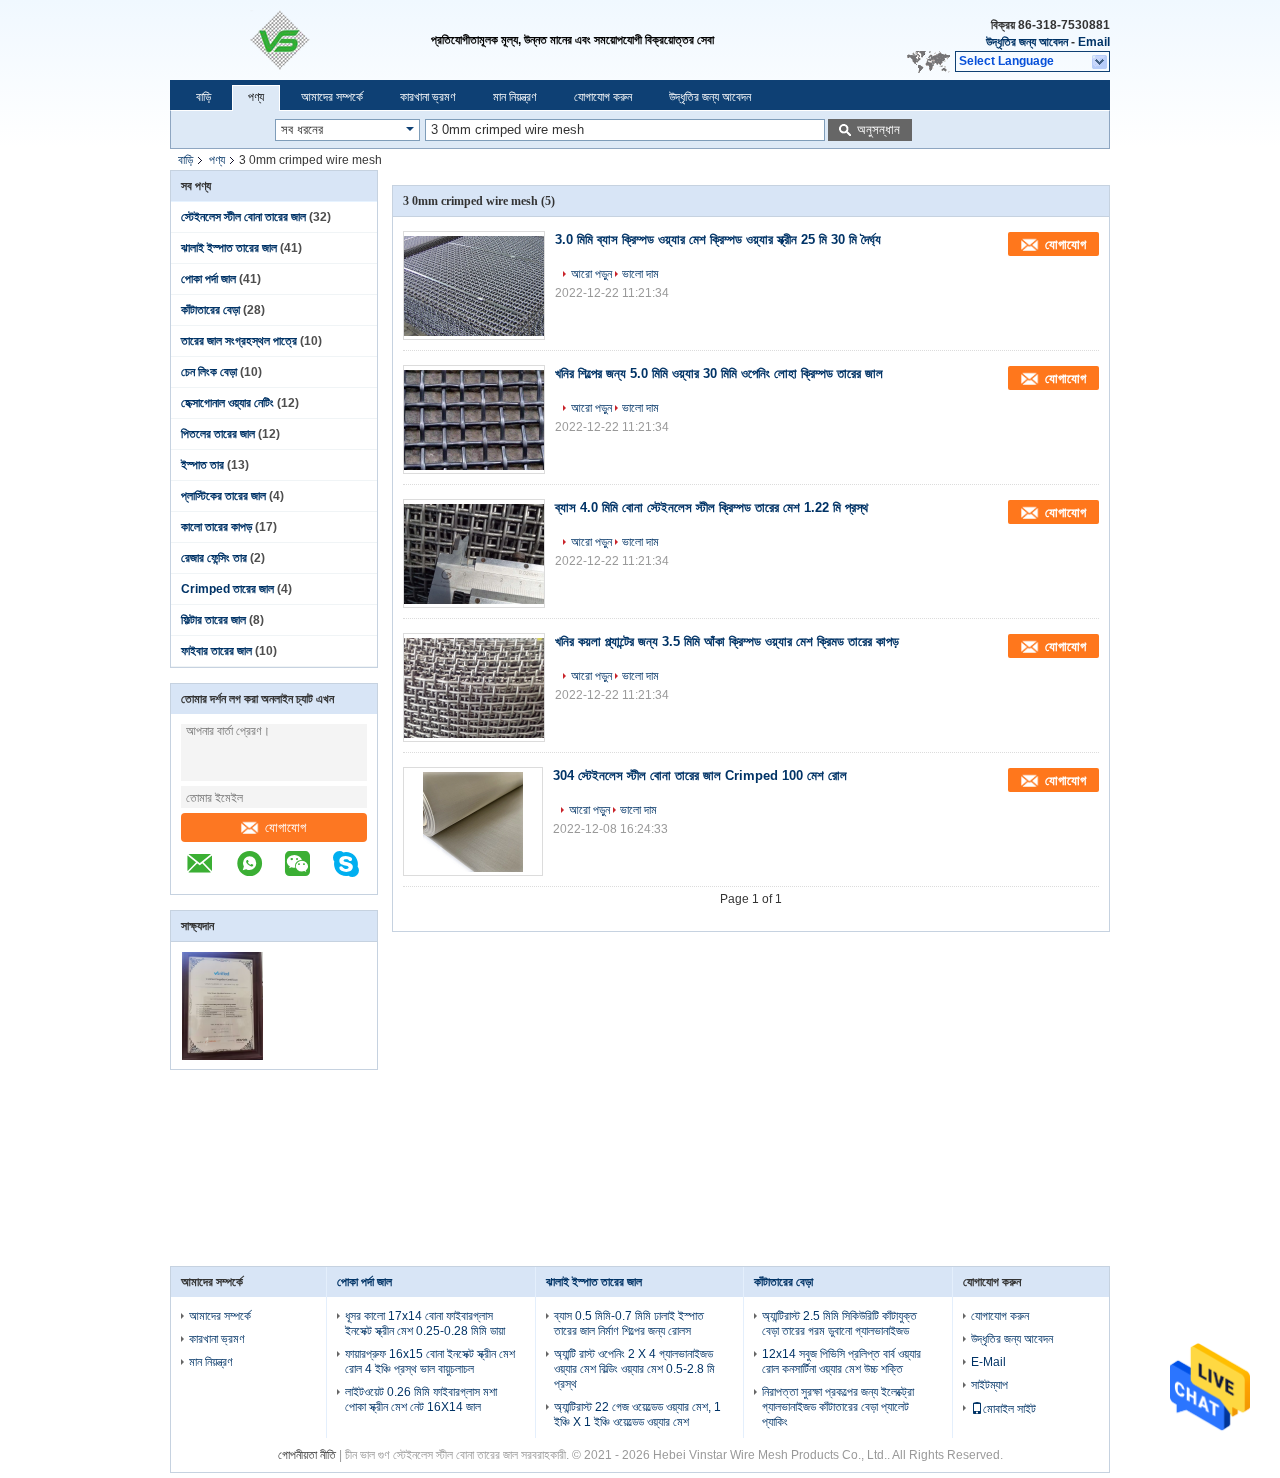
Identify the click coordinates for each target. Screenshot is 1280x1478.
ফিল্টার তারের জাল (213, 620)
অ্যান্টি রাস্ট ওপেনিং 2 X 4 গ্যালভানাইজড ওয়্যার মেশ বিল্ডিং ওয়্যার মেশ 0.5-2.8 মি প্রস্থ (634, 1369)
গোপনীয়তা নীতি (307, 1455)
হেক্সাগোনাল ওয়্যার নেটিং (227, 403)
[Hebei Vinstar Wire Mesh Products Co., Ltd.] (300, 40)
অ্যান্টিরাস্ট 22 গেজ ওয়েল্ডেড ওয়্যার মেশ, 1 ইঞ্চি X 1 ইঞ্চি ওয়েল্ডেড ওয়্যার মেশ (637, 1414)
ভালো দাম (640, 274)
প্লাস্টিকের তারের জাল (223, 496)
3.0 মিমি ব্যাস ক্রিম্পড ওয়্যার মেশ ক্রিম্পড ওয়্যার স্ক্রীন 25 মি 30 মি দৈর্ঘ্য (718, 239)
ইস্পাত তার (202, 465)
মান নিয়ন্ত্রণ (515, 97)
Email (1094, 42)
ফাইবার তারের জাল (216, 651)
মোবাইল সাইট (1009, 1409)
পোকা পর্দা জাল (208, 279)
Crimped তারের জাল (227, 589)
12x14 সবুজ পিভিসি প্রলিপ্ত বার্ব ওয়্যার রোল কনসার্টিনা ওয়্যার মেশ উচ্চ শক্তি (841, 1361)
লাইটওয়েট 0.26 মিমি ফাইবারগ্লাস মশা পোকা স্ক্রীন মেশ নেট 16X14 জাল (421, 1399)
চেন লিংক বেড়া (209, 372)
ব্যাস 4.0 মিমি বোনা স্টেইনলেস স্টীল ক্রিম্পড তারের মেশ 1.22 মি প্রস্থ (711, 507)
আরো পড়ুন (591, 274)
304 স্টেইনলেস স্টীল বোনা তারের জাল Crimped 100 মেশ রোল (700, 775)
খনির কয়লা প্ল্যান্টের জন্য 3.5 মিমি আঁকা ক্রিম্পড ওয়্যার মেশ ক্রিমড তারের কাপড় (727, 641)
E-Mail (988, 1362)
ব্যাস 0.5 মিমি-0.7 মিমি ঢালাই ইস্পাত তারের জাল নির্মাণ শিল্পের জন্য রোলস (629, 1323)
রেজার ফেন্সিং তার (214, 558)
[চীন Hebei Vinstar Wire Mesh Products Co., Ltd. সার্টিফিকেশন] (222, 1056)
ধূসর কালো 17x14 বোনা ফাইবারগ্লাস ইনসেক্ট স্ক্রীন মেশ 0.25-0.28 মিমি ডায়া (425, 1323)
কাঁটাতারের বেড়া (210, 310)
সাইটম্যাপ (989, 1385)
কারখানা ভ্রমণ (428, 97)
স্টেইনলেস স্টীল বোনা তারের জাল (243, 217)
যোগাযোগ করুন (603, 97)
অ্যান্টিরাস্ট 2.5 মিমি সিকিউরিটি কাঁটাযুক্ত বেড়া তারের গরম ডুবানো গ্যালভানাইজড (839, 1323)
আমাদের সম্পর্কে (332, 97)
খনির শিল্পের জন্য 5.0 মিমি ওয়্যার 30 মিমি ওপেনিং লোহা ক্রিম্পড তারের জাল (719, 373)
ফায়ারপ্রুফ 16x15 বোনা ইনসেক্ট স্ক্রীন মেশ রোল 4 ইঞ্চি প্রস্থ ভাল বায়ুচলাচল (430, 1361)
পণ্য (256, 97)
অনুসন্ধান (878, 129)
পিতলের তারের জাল (218, 434)
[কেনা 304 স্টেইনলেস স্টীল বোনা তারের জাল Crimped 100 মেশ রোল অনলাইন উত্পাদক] (473, 821)
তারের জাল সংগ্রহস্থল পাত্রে (239, 341)
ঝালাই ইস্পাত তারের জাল (229, 248)
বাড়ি (203, 97)
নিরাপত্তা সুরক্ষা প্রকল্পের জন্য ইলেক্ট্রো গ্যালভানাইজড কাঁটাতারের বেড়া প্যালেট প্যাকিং (838, 1407)
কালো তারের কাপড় (216, 527)
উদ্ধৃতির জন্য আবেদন (1027, 42)
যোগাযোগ (285, 827)
